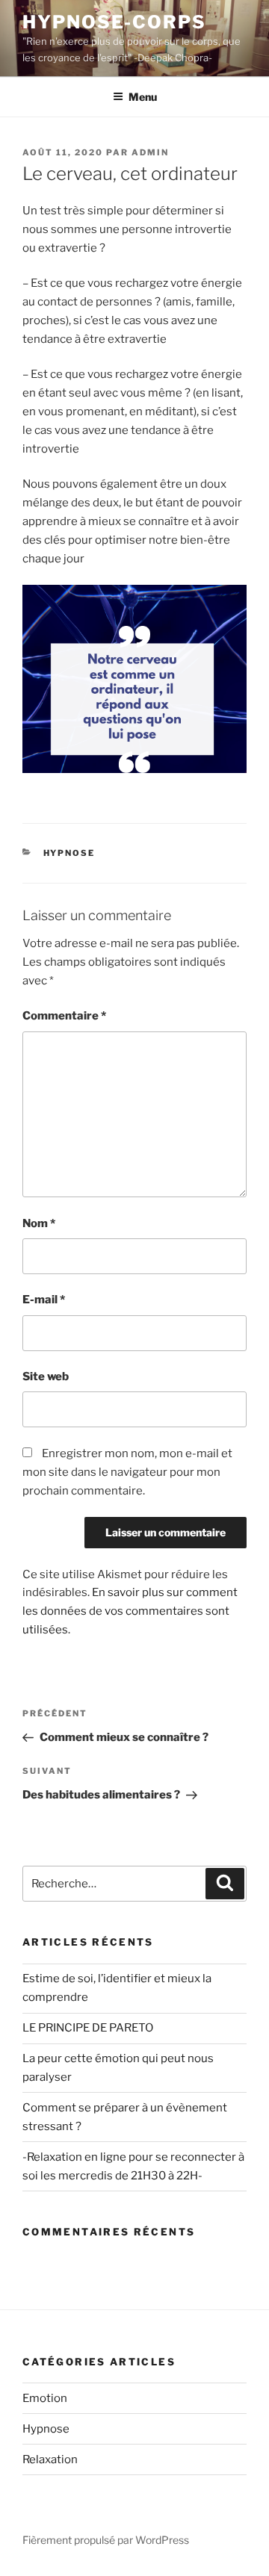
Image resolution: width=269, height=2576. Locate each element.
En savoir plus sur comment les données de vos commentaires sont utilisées (130, 1611)
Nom (39, 1223)
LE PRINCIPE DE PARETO (88, 2028)
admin (150, 152)
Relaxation (50, 2459)
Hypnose (69, 853)
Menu (143, 97)
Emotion (45, 2398)
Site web (46, 1377)
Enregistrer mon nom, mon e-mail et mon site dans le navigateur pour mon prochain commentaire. (127, 1472)
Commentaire (64, 1016)
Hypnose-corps (114, 22)
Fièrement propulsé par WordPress (106, 2540)
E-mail (44, 1300)
